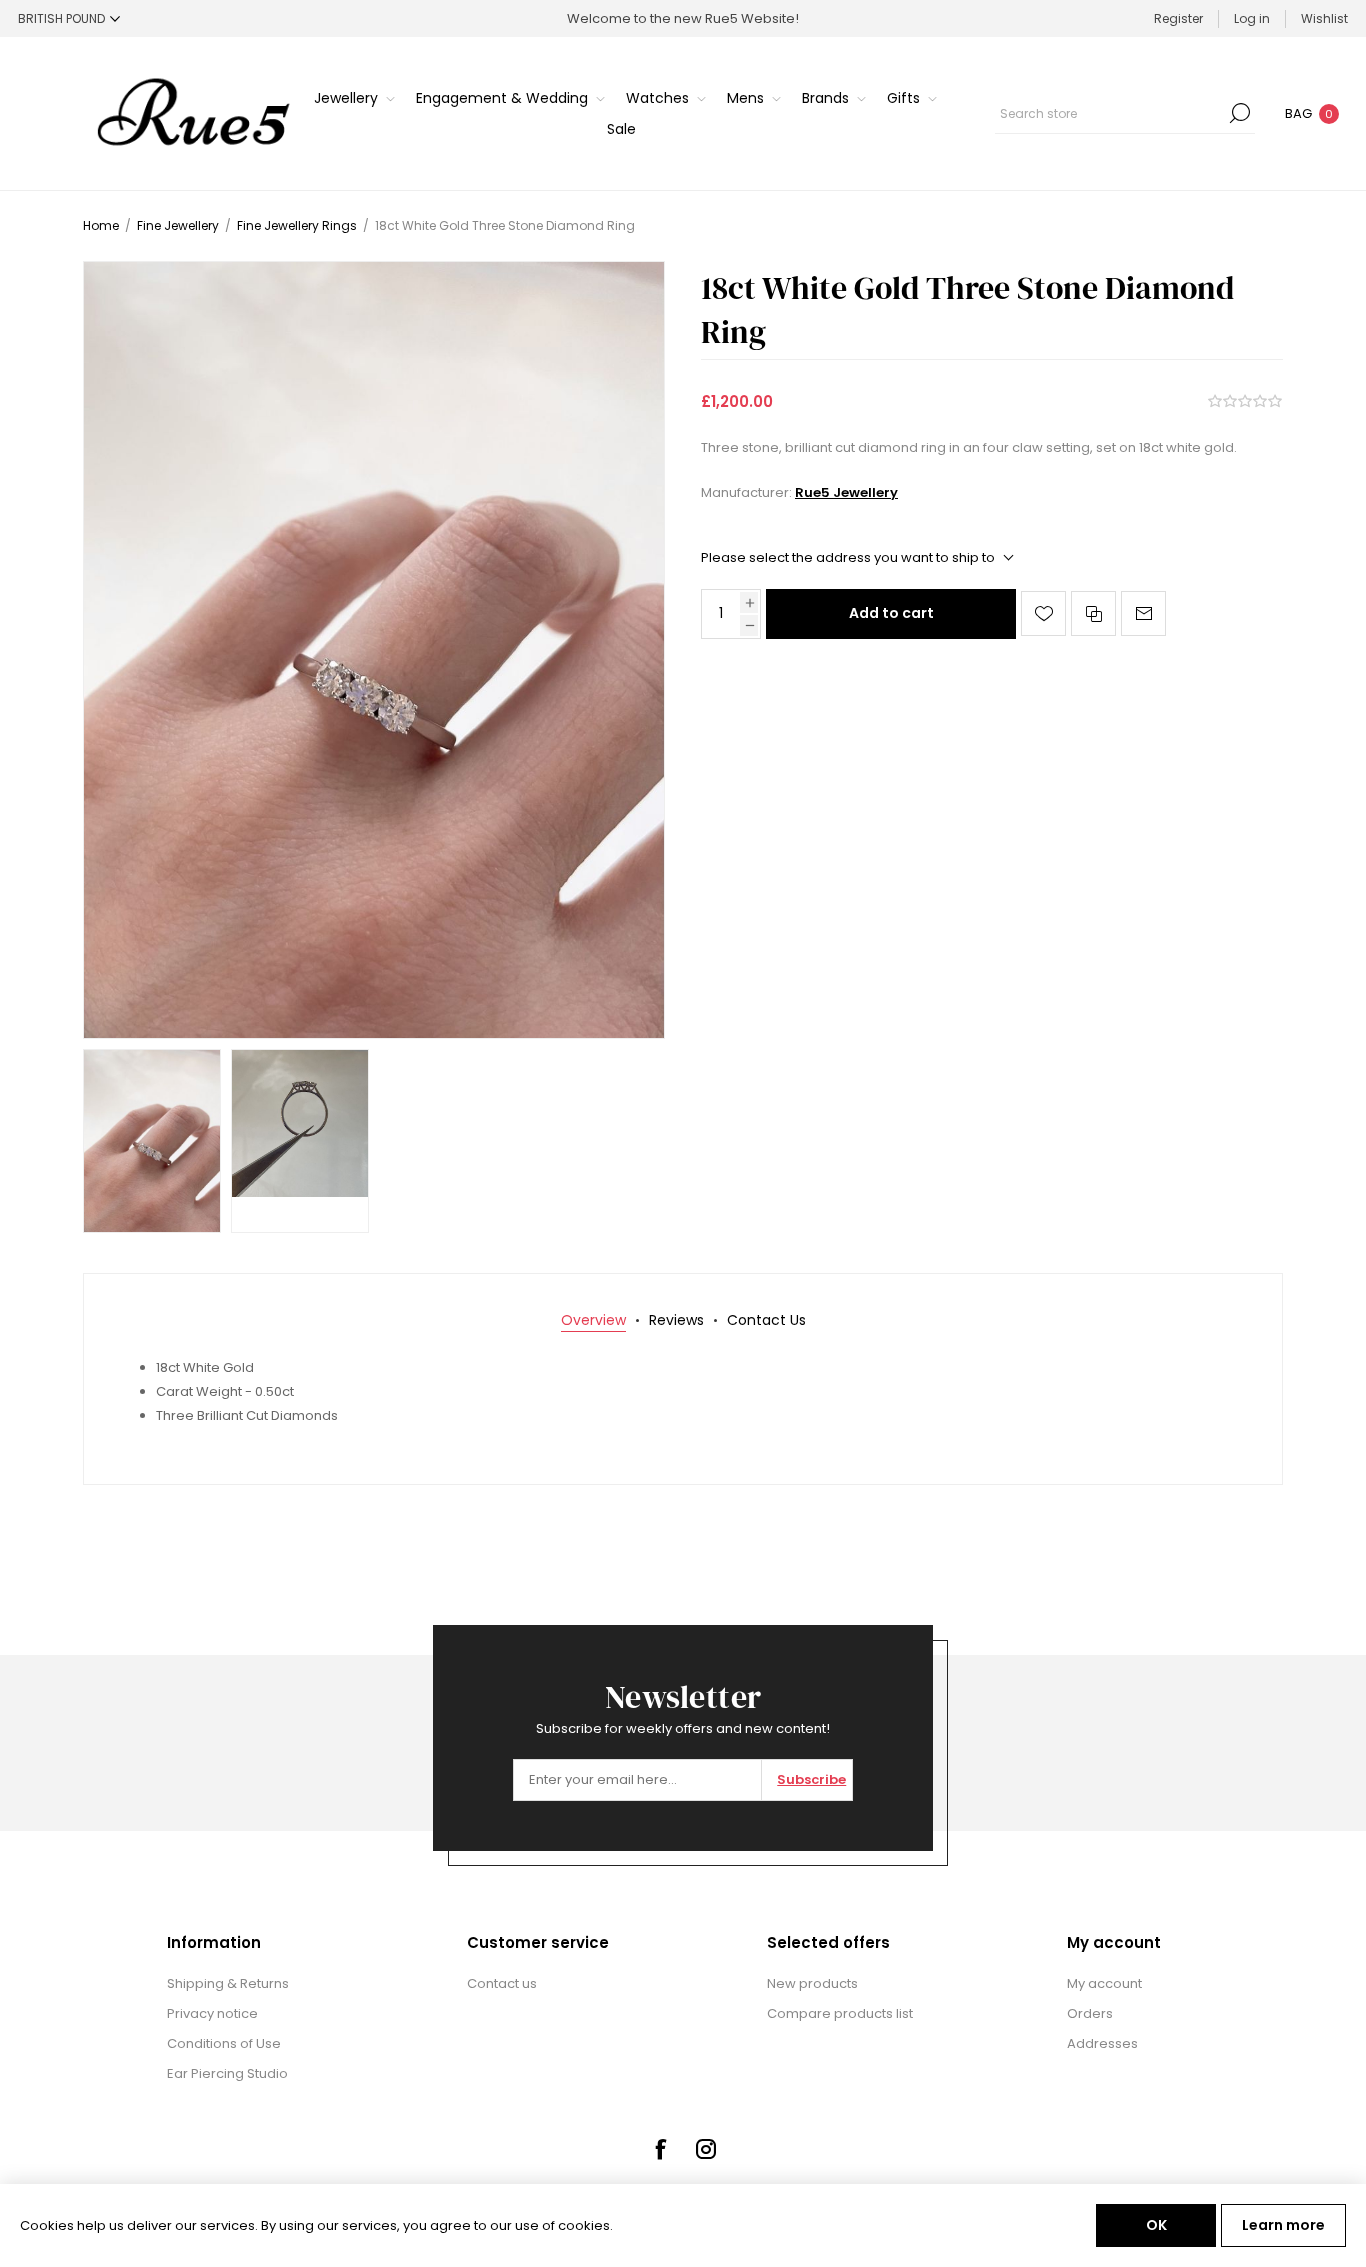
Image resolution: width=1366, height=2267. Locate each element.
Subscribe (811, 1779)
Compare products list (840, 2013)
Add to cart (891, 613)
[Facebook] (660, 2149)
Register (1178, 18)
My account (1104, 1983)
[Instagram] (706, 2149)
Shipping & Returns (228, 1983)
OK (1156, 2225)
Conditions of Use (224, 2043)
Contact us (502, 1983)
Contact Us (766, 1320)
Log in (1252, 18)
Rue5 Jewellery (846, 492)
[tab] (593, 1320)
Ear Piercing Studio (227, 2073)
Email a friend (1143, 613)
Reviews (676, 1320)
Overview (593, 1320)
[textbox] (1110, 113)
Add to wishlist (1043, 613)
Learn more (1283, 2225)
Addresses (1102, 2043)
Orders (1090, 2013)
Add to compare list (1093, 613)
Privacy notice (212, 2013)
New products (812, 1983)
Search (1240, 113)
